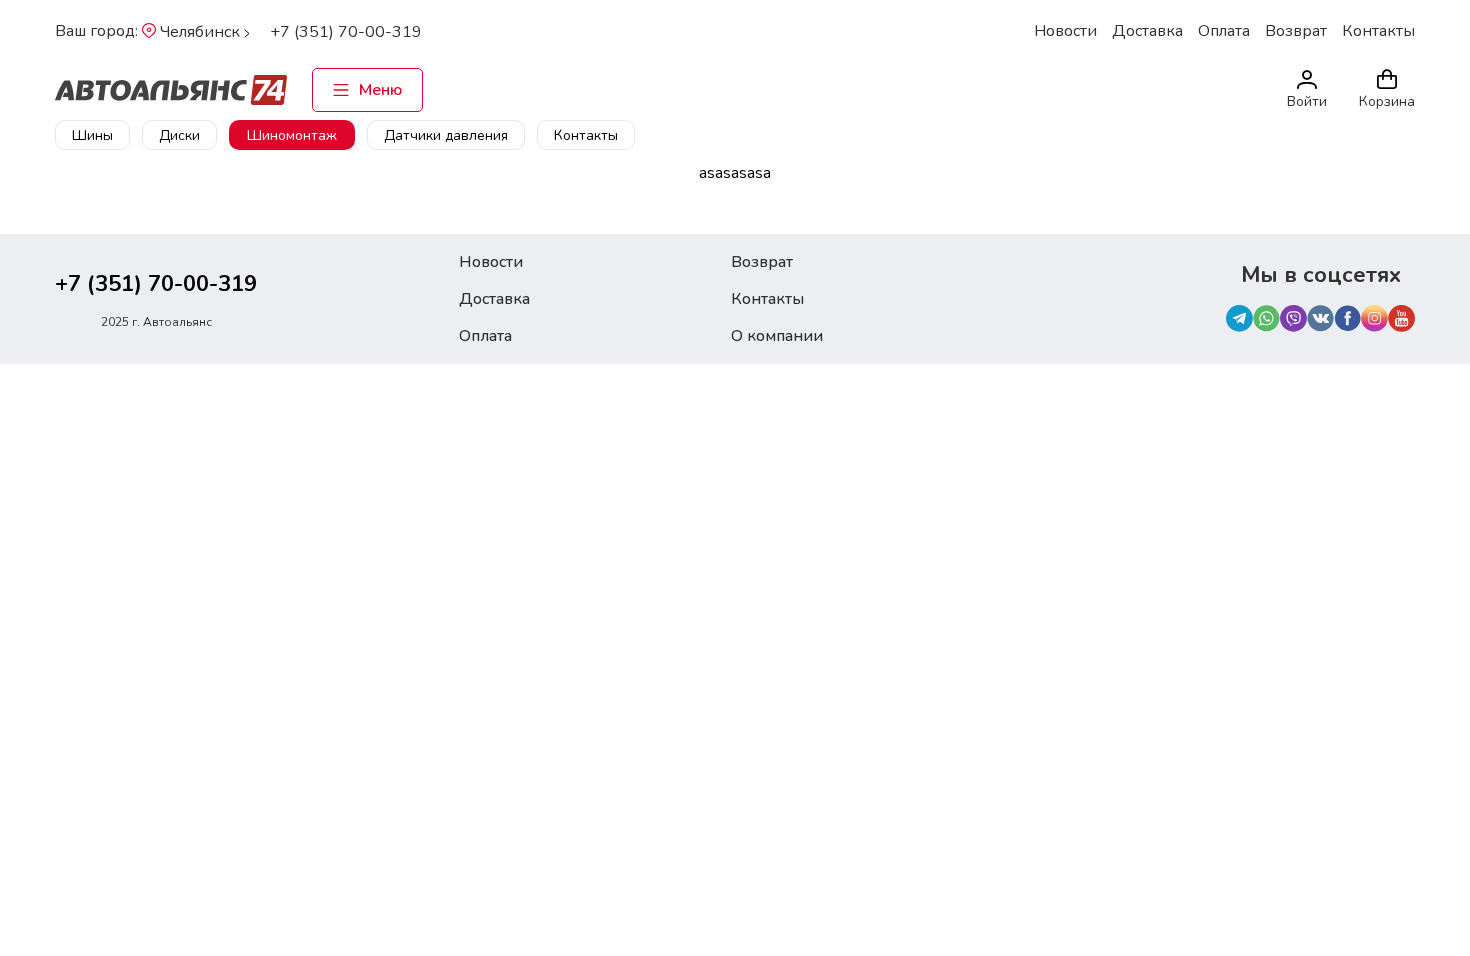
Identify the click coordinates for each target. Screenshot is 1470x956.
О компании (777, 336)
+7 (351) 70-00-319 (346, 32)
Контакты (1378, 31)
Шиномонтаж (292, 135)
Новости (1065, 31)
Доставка (1147, 31)
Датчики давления (446, 135)
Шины (92, 135)
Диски (179, 135)
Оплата (1224, 31)
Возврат (1296, 31)
